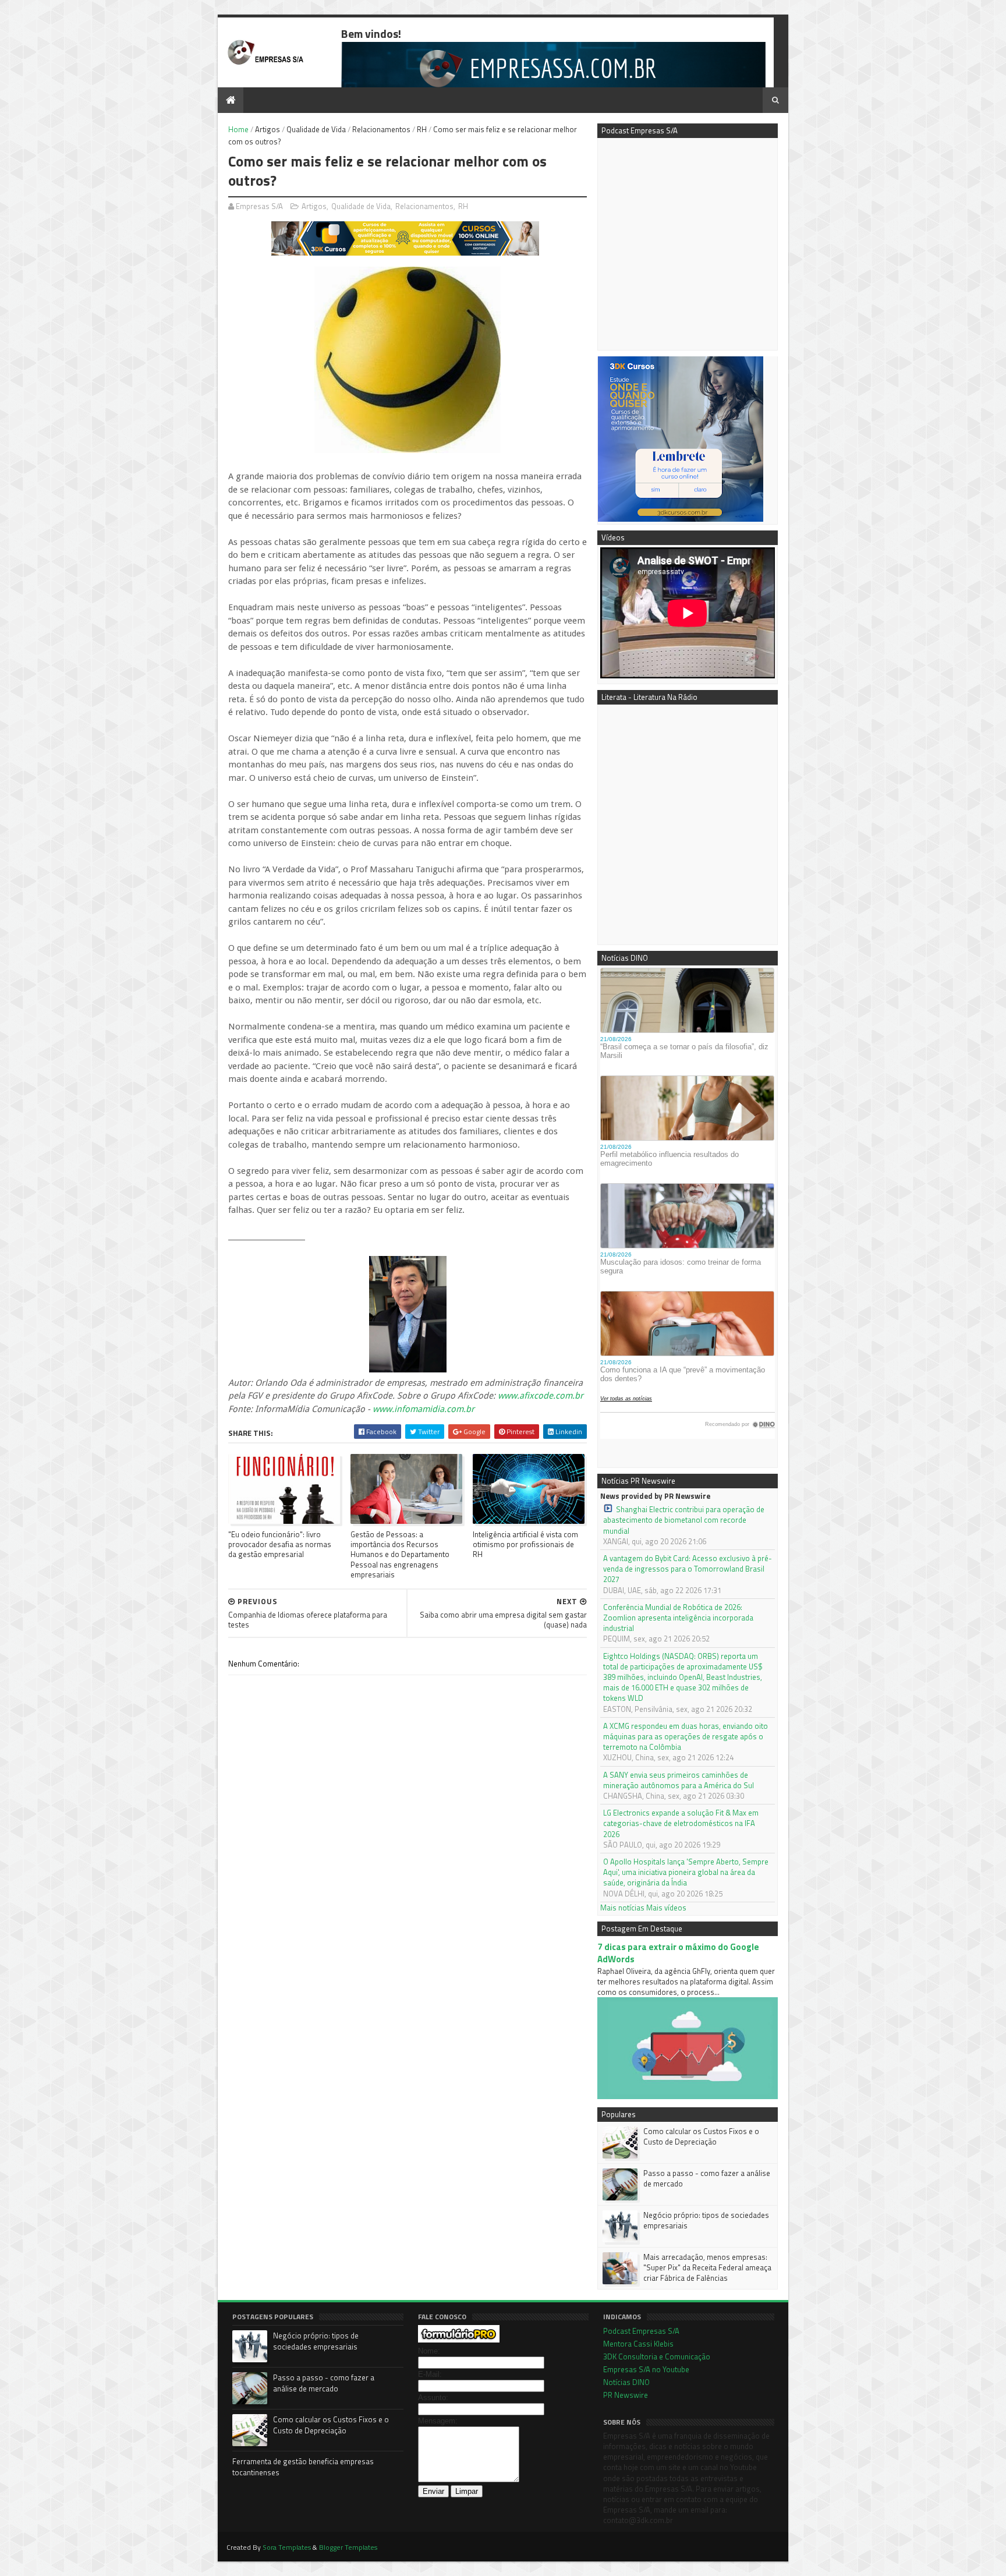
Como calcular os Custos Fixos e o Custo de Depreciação (701, 2136)
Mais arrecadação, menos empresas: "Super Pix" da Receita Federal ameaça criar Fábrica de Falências (707, 2267)
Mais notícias (622, 1908)
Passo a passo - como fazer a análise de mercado (707, 2178)
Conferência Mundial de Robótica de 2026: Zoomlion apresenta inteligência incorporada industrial (678, 1618)
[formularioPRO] (459, 2340)
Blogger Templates (348, 2547)
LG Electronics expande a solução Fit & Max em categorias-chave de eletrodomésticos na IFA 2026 (681, 1823)
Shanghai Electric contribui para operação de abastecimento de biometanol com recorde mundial (684, 1520)
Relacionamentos (381, 129)
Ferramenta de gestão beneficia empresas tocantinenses (303, 2467)
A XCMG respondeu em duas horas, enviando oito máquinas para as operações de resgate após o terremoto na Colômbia (686, 1737)
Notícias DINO (626, 2382)
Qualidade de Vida (316, 129)
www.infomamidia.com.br (424, 1409)
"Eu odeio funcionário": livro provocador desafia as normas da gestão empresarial (280, 1544)
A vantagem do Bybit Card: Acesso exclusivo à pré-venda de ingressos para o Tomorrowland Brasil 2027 (688, 1569)
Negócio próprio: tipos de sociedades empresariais (706, 2220)
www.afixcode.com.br (541, 1396)
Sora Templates (287, 2547)
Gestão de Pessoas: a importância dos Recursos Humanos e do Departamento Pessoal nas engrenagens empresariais (400, 1554)
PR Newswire (626, 2395)
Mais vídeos (666, 1908)
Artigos (268, 129)
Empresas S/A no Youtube (646, 2369)
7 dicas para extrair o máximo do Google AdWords (678, 1953)
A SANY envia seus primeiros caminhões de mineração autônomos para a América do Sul (679, 1780)
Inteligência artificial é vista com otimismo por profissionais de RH (525, 1544)
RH (422, 129)
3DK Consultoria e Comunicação (657, 2356)
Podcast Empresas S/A (641, 2331)
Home (238, 129)
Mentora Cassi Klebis (638, 2344)
